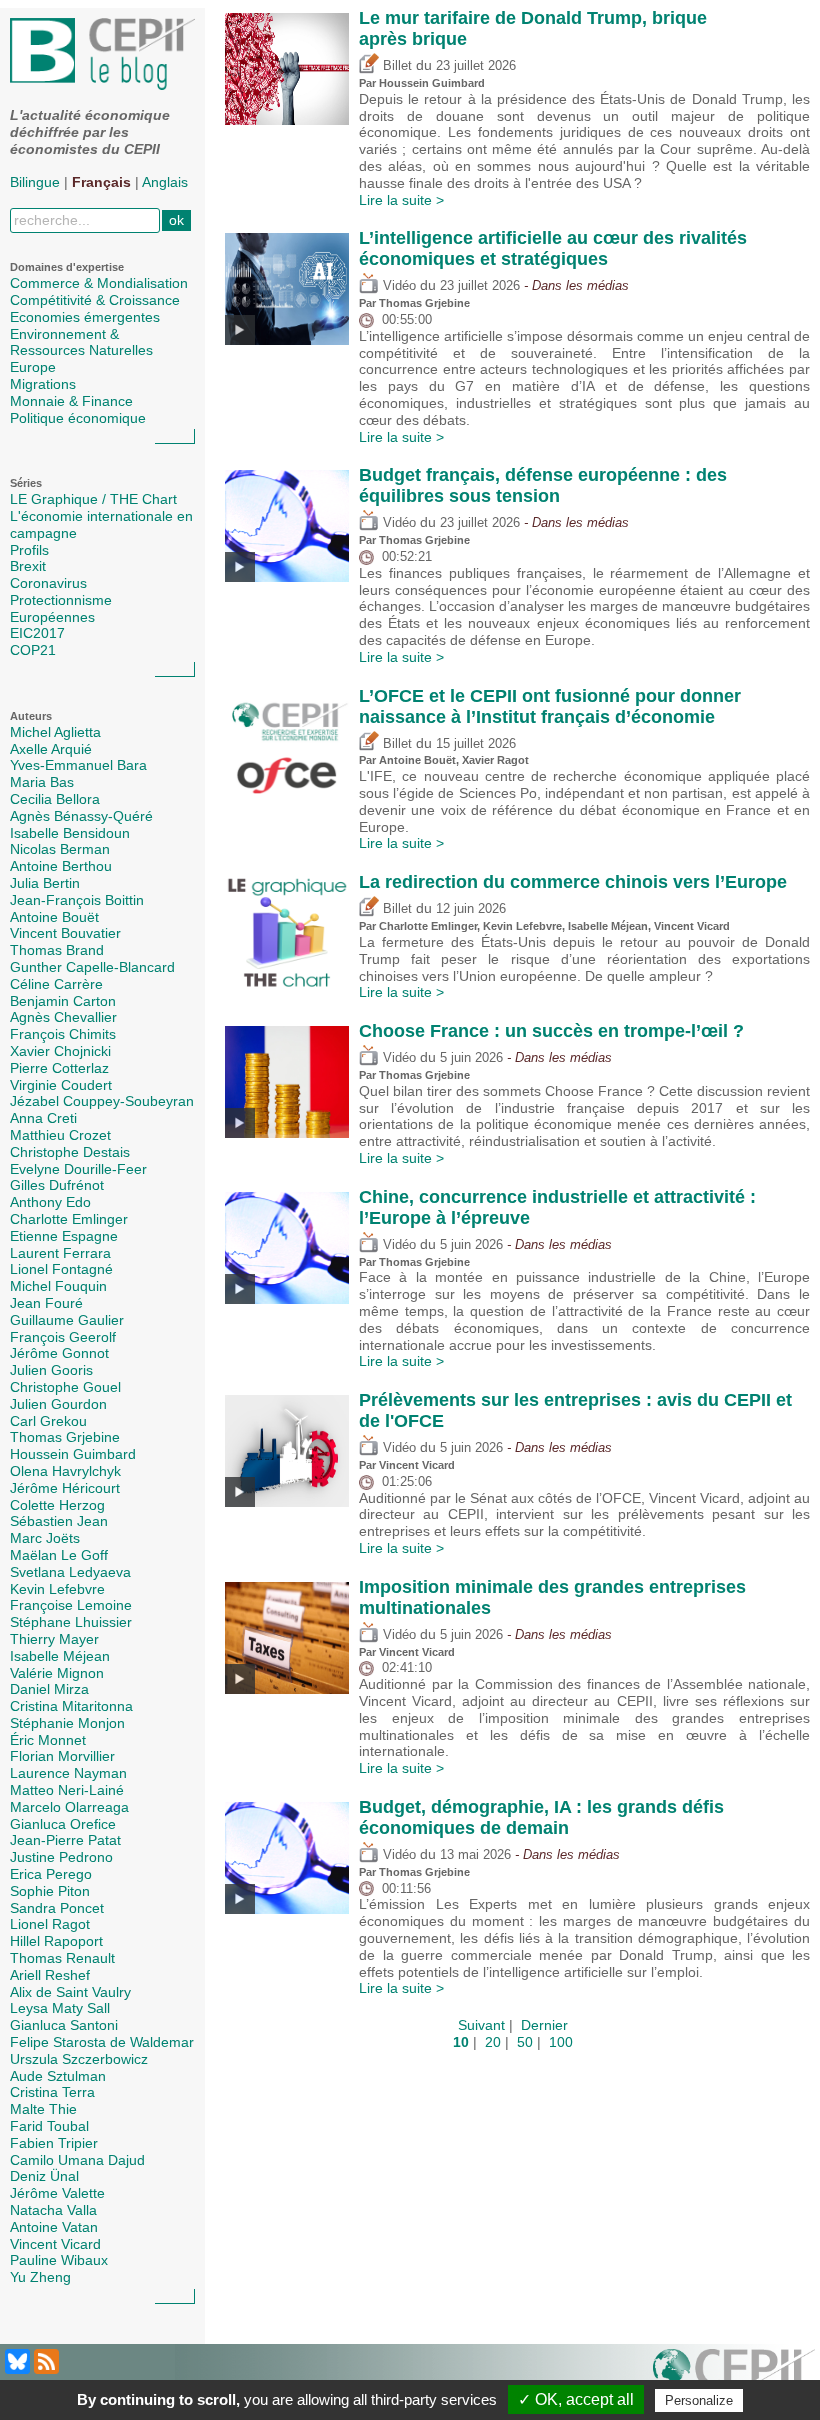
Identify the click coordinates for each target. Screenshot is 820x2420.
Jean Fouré (46, 1303)
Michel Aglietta (55, 732)
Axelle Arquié (51, 749)
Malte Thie (43, 2109)
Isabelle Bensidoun (70, 833)
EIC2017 (37, 633)
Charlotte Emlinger (69, 1219)
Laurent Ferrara (60, 1253)
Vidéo (397, 286)
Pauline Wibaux (59, 2260)
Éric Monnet (48, 1740)
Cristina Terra (52, 2092)
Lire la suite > (401, 200)
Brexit (28, 566)
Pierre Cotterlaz (59, 1068)
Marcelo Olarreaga (69, 1807)
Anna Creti (43, 1118)
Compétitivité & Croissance (95, 300)
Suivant (481, 2025)
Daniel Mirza (49, 1689)
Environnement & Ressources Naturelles (81, 342)
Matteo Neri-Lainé (67, 1790)
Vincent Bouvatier (65, 933)
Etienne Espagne (64, 1236)
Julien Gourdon (58, 1404)
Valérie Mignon (57, 1673)
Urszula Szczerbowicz (79, 2059)
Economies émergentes (85, 317)
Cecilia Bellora (55, 799)
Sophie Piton (50, 1891)
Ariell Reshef (50, 1975)
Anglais (165, 182)
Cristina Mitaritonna (71, 1706)
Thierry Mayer (54, 1639)
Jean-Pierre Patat (65, 1840)
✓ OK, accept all (576, 2399)
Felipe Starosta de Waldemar (102, 2042)
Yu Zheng (40, 2277)
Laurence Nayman (68, 1773)
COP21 (33, 650)
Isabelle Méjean (60, 1656)
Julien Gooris (51, 1370)
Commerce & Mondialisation (99, 283)
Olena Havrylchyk (65, 1471)
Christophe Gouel (65, 1387)
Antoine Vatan (54, 2227)
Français (101, 182)
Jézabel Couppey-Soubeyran (102, 1101)
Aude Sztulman (58, 2076)
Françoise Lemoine (71, 1605)
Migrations (43, 384)
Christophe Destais (70, 1152)
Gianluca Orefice (63, 1824)
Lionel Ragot (50, 1924)
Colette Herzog (57, 1505)
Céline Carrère (56, 984)
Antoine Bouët (54, 917)
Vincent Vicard (55, 2244)
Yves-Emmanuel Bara (78, 765)
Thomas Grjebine (65, 1437)
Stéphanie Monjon (67, 1723)
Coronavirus (48, 583)
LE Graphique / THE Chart (93, 499)
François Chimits (63, 1034)
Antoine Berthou (61, 866)
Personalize (699, 2400)
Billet (395, 66)
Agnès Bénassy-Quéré (81, 816)
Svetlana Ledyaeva (70, 1572)
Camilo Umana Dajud (77, 2160)
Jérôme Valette (57, 2193)
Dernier (544, 2025)
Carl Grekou (48, 1421)
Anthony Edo (50, 1202)
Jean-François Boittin (77, 900)
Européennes (52, 617)
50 (525, 2042)
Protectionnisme (61, 600)
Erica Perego (51, 1874)
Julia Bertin (45, 883)
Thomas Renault (62, 1958)
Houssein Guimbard (73, 1454)
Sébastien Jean (59, 1521)
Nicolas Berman (60, 849)
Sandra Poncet (57, 1908)
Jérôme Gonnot (59, 1353)
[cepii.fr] (734, 2377)
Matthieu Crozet (60, 1135)
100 (561, 2042)
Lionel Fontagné (61, 1269)
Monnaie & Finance (71, 401)
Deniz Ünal (44, 2176)
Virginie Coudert (61, 1085)
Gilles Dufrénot (57, 1185)
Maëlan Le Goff (59, 1555)
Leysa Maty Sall (60, 2008)
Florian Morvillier (62, 1756)
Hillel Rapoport (56, 1941)
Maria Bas (42, 782)
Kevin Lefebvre (57, 1589)
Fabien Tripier (54, 2143)
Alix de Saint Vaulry (70, 1992)
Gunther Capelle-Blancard (92, 967)
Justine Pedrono (61, 1857)
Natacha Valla (53, 2210)
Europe (33, 367)
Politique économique (78, 418)
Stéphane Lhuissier (71, 1622)
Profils (29, 550)
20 (493, 2042)
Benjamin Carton (63, 1001)
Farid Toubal (49, 2126)
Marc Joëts (45, 1538)
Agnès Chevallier (63, 1017)
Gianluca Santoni (64, 2025)
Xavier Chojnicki (60, 1051)
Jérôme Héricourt (65, 1488)
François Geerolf (63, 1337)
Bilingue (35, 182)
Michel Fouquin (58, 1286)
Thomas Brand (57, 950)
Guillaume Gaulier (67, 1320)
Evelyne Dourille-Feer (78, 1169)
